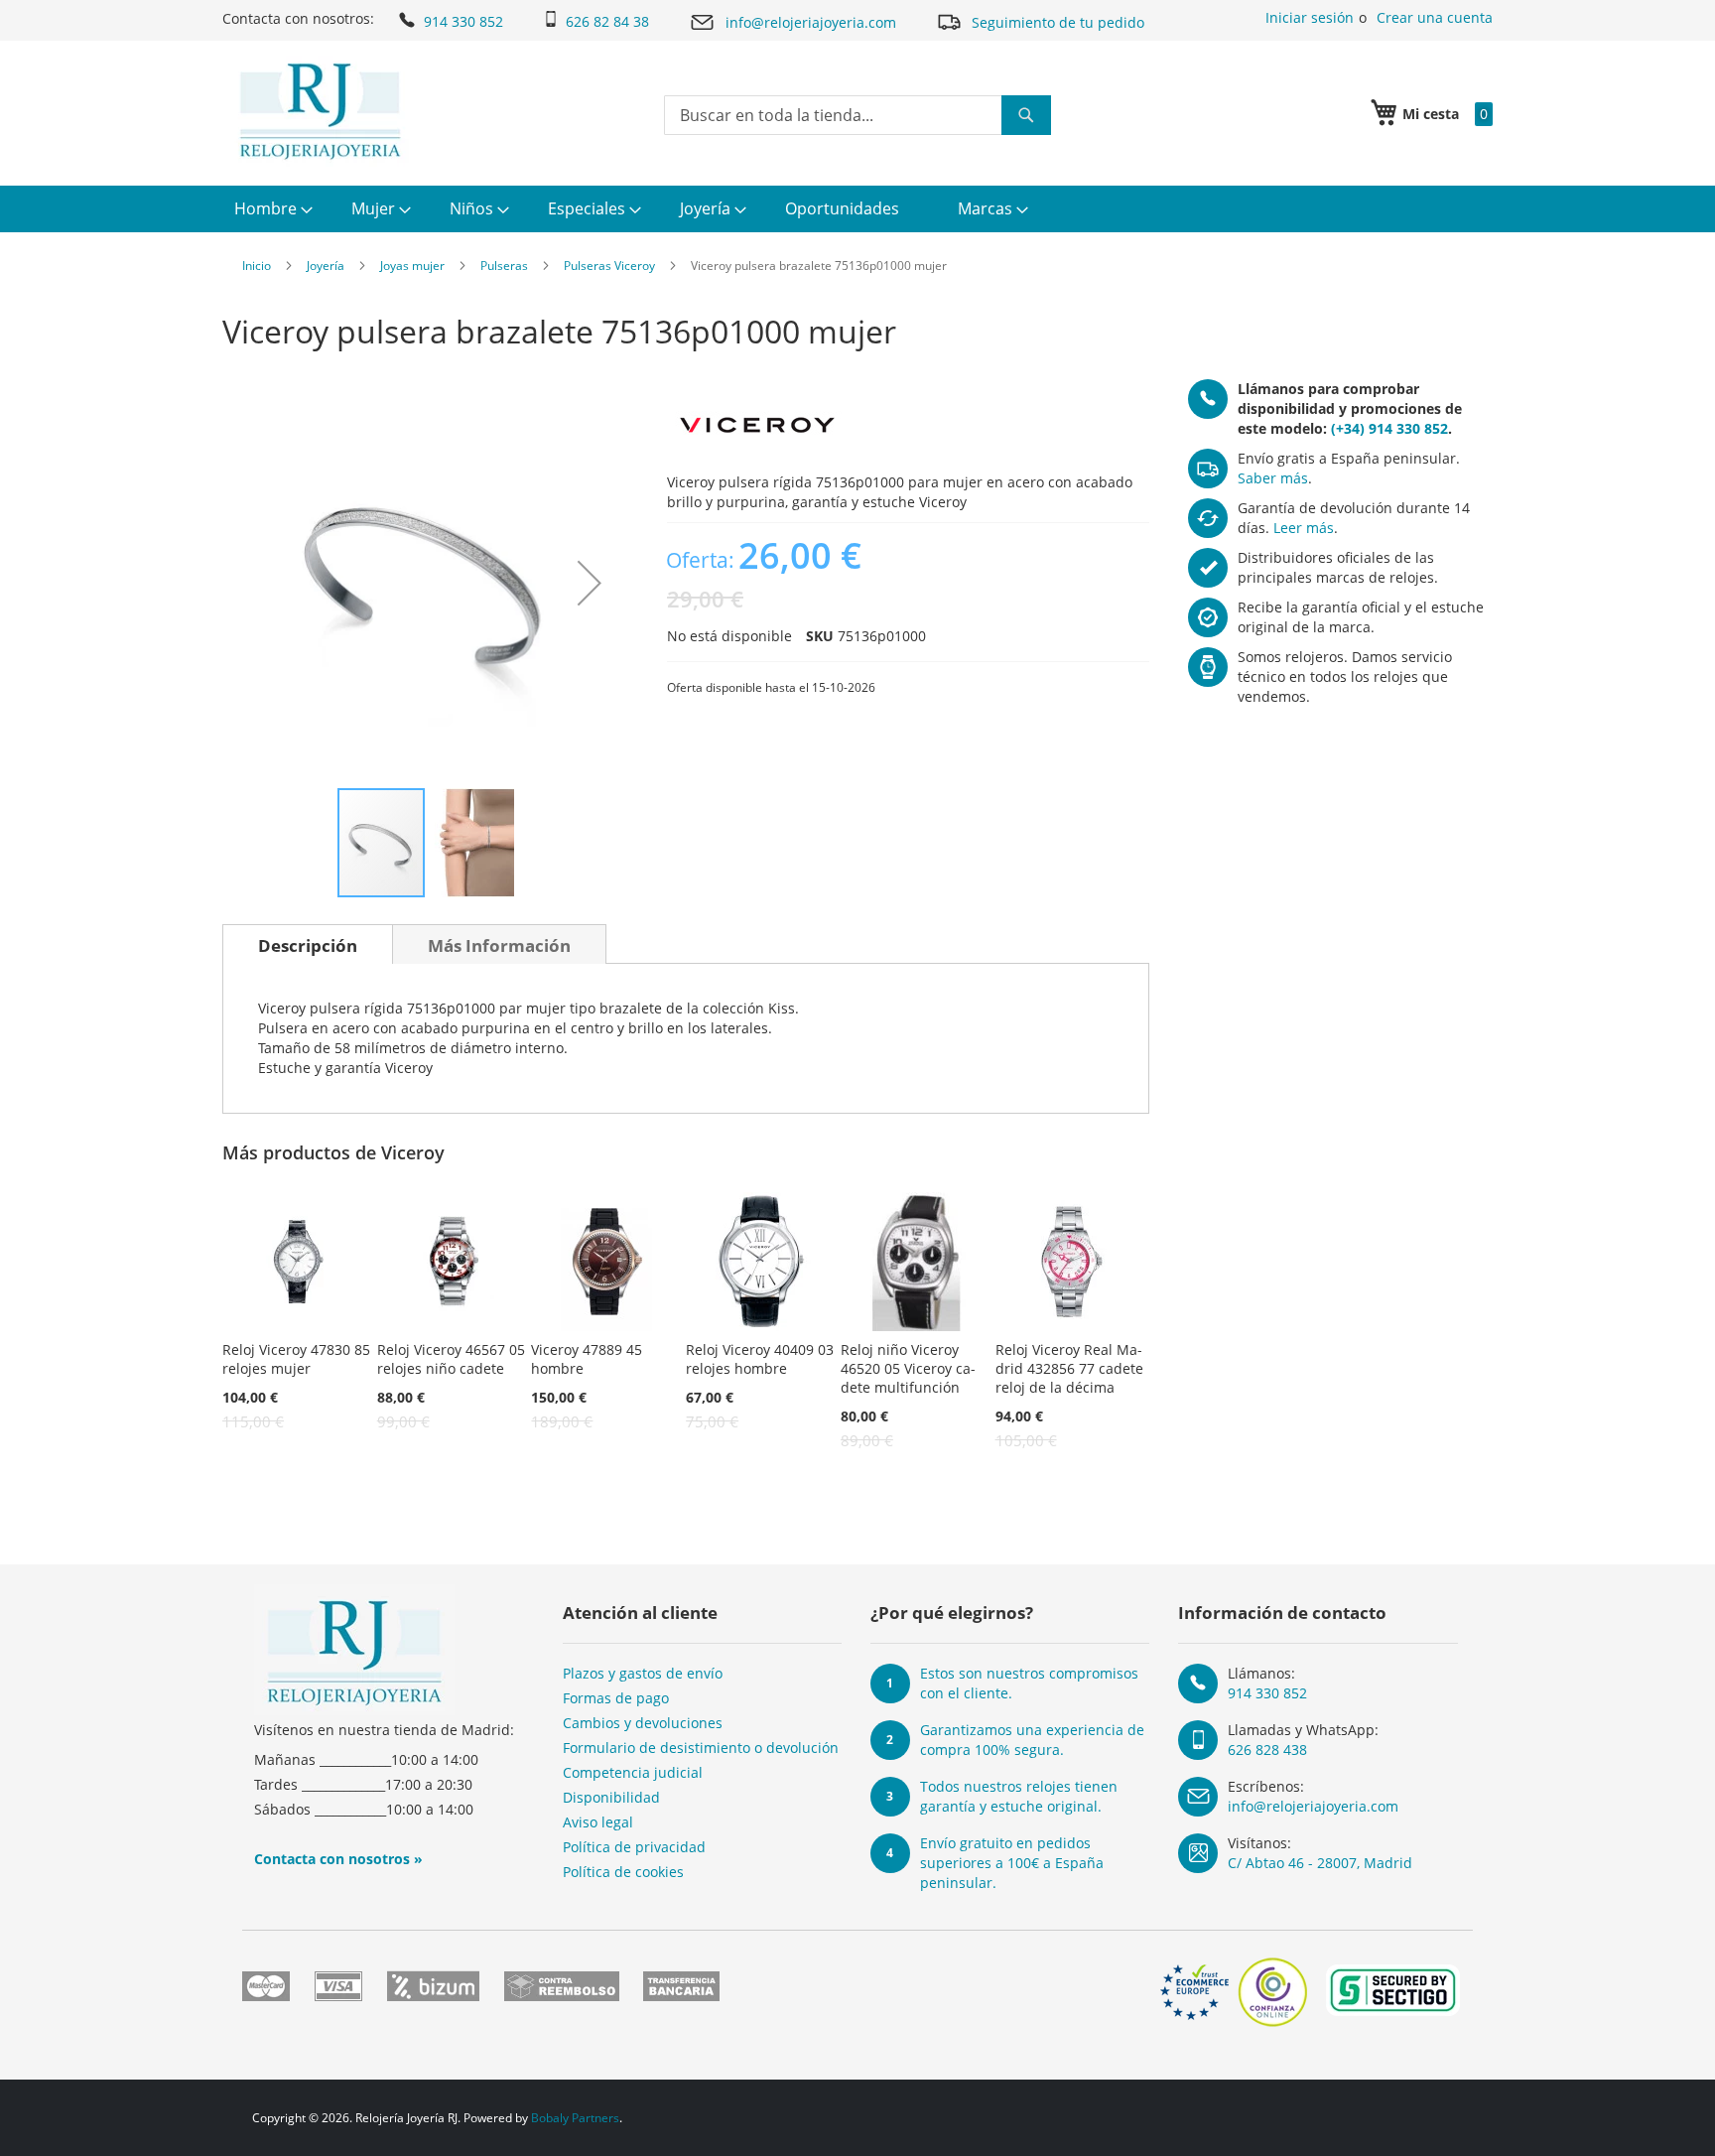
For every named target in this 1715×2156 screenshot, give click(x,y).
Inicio (257, 266)
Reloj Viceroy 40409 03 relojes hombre (760, 1359)
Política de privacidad (634, 1847)
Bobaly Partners (575, 2118)
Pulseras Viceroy (609, 266)
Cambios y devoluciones (643, 1723)
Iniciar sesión (1310, 17)
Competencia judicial (633, 1772)
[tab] (308, 944)
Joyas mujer (412, 266)
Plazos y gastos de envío (643, 1673)
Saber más (1273, 478)
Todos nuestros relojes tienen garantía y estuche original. (1019, 1796)
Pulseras (504, 266)
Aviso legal (598, 1822)
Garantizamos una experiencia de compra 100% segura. (1032, 1740)
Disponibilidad (611, 1797)
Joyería (326, 266)
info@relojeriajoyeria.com (811, 22)
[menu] (857, 209)
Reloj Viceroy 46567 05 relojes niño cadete (451, 1359)
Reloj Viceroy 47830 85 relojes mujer (296, 1359)
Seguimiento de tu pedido (1058, 22)
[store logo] (320, 111)
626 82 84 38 (607, 21)
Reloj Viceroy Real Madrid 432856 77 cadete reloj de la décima (1069, 1368)
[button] (590, 583)
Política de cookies (623, 1872)
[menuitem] (271, 209)
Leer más (1304, 528)
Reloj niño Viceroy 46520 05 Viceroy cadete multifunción (908, 1368)
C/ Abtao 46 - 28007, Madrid (1320, 1863)
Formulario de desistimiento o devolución (701, 1748)
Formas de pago (616, 1698)
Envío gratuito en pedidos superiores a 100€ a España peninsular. (1012, 1863)
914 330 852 (463, 21)
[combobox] (857, 115)
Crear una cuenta (1435, 17)
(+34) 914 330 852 (1389, 428)
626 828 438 (1267, 1750)
